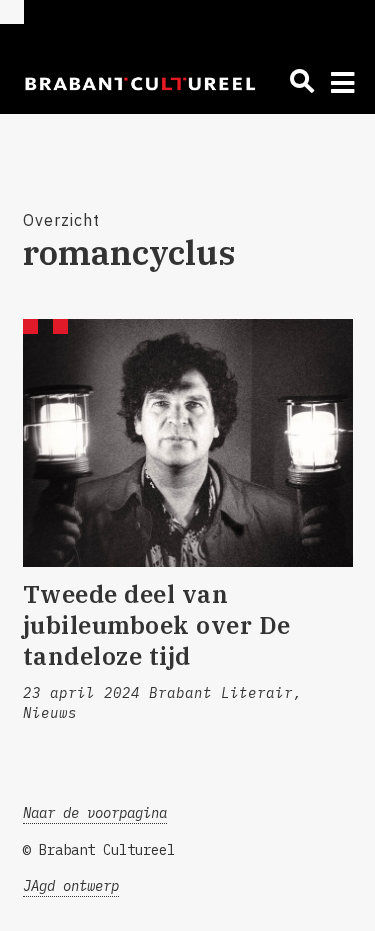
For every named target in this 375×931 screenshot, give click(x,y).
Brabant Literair (221, 693)
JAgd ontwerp (71, 886)
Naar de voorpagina (95, 813)
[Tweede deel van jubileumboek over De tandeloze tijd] (188, 443)
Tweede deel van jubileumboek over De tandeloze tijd (157, 625)
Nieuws (50, 713)
